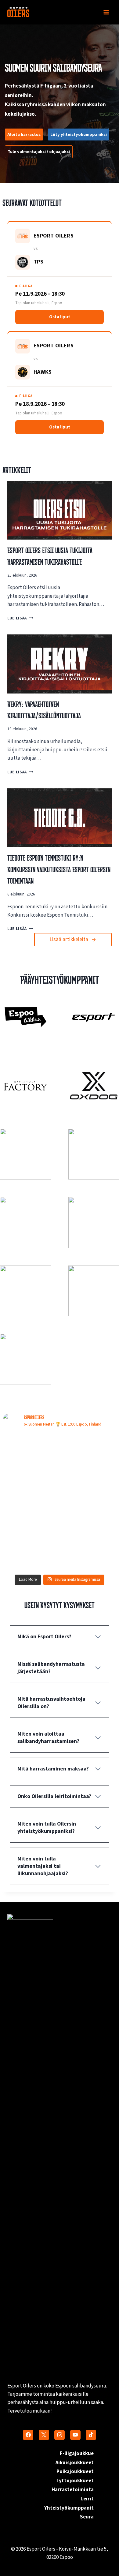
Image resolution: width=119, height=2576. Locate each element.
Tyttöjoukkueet (75, 2481)
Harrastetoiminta (73, 2490)
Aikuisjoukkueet (75, 2463)
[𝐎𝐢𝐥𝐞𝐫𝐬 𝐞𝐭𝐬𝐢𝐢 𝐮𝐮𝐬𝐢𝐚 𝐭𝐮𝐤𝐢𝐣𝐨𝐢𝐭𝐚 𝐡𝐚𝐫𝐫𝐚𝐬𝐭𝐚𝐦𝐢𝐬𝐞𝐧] (89, 1451)
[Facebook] (28, 2435)
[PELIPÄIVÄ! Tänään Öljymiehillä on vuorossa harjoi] (89, 1554)
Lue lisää (19, 618)
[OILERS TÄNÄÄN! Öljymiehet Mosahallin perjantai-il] (30, 1554)
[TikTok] (91, 2435)
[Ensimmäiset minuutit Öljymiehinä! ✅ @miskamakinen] (30, 1486)
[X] (44, 2435)
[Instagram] (60, 2435)
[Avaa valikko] (106, 12)
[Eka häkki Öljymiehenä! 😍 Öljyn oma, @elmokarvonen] (30, 1520)
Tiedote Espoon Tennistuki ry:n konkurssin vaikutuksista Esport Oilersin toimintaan (59, 869)
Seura (87, 2517)
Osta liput (60, 317)
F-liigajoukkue (77, 2454)
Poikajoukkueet (75, 2472)
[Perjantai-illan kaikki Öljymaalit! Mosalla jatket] (89, 1486)
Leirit (87, 2499)
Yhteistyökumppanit (69, 2508)
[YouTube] (75, 2435)
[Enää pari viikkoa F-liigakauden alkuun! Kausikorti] (30, 1451)
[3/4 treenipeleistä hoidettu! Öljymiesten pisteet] (89, 1520)
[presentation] (60, 510)
